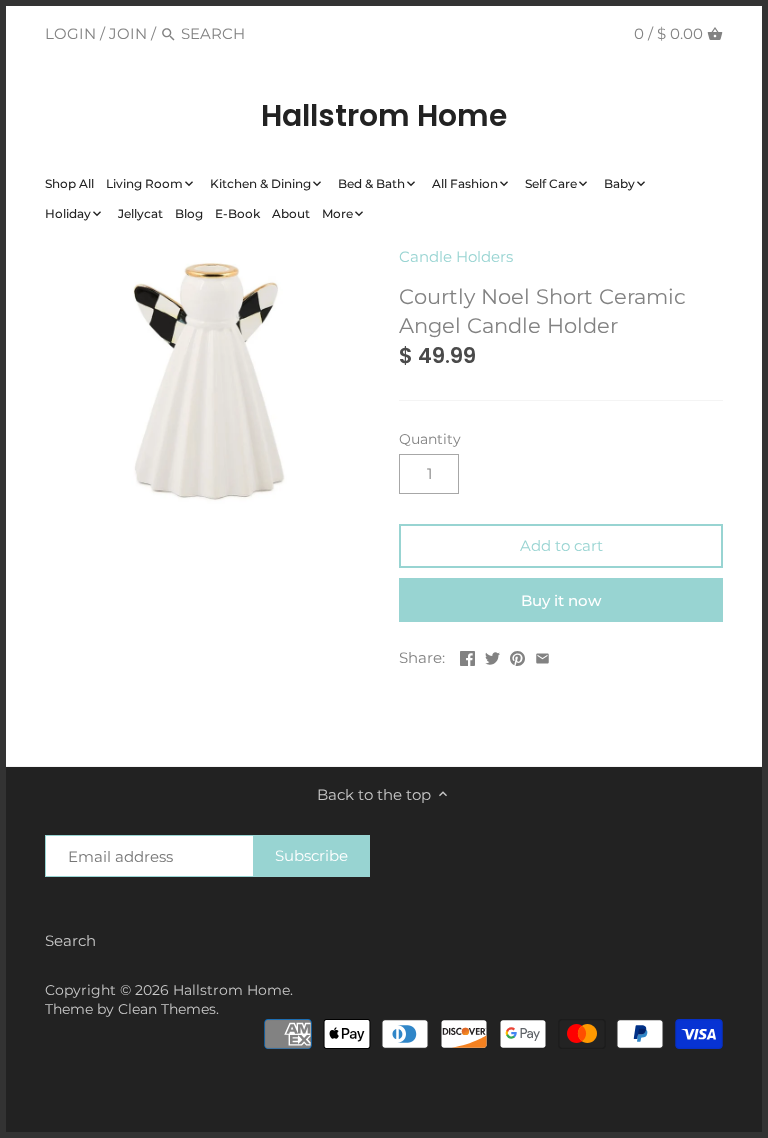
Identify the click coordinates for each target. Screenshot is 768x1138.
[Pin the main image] (517, 655)
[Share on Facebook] (467, 655)
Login (70, 33)
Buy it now (561, 600)
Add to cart (561, 545)
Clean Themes (167, 1009)
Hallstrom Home (384, 116)
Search (70, 940)
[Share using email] (542, 655)
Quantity (430, 439)
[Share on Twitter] (492, 655)
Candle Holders (456, 256)
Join (128, 33)
